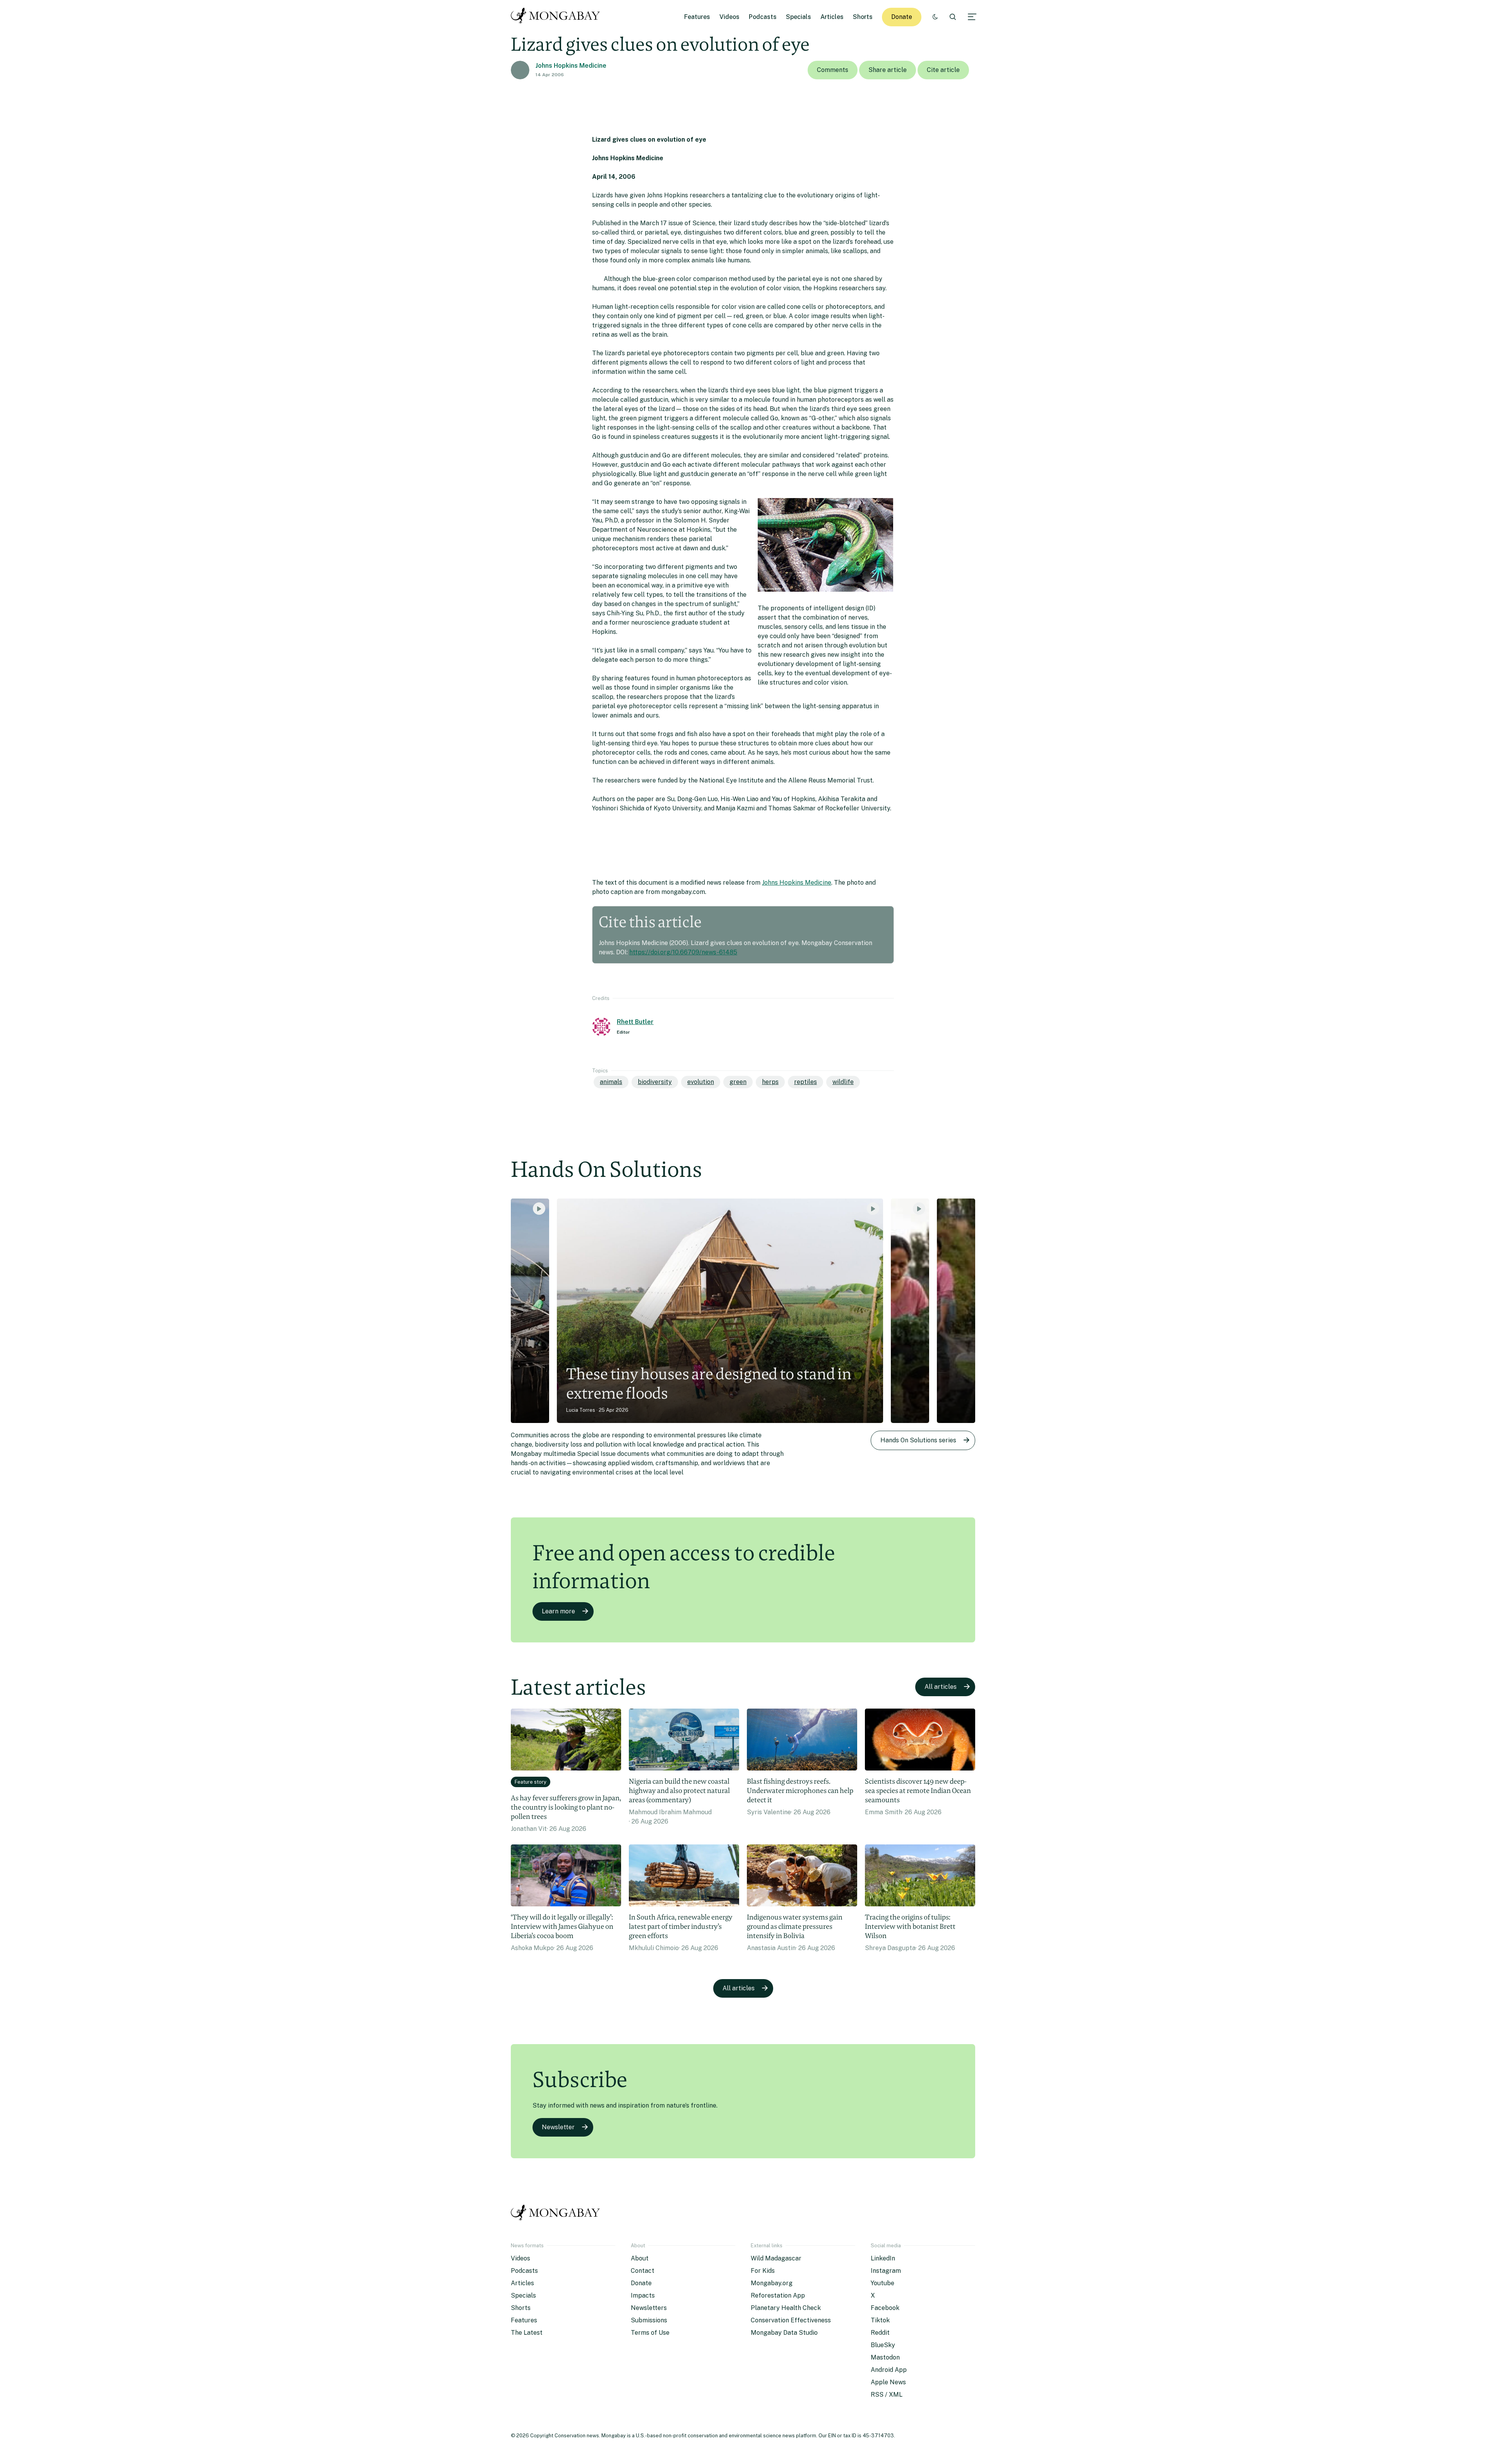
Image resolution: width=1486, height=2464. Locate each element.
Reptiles (805, 1082)
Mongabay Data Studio (784, 2333)
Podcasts (763, 17)
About (640, 2258)
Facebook (885, 2308)
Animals (611, 1082)
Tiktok (880, 2320)
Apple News (888, 2382)
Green (738, 1082)
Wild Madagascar (776, 2258)
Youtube (883, 2283)
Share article (888, 70)
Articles (832, 17)
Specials (799, 17)
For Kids (763, 2271)
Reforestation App (778, 2295)
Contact (643, 2271)
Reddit (880, 2333)
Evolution (701, 1082)
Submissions (649, 2320)
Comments (833, 70)
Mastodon (885, 2357)
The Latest (527, 2333)
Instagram (886, 2271)
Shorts (863, 17)
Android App (889, 2370)
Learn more (558, 1611)
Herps (770, 1082)
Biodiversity (655, 1082)
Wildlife (843, 1082)
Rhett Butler (635, 1022)
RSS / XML (887, 2395)
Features (697, 17)
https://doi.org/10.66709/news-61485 (683, 952)
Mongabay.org (772, 2283)
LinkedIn (883, 2258)
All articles (941, 1687)
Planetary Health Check (786, 2308)
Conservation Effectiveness (791, 2320)
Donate (902, 17)
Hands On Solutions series (918, 1440)
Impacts (643, 2295)
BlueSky (883, 2345)
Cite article (943, 70)
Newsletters (649, 2308)
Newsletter (558, 2127)
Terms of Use (650, 2333)
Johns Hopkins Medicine (571, 66)
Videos (729, 17)
